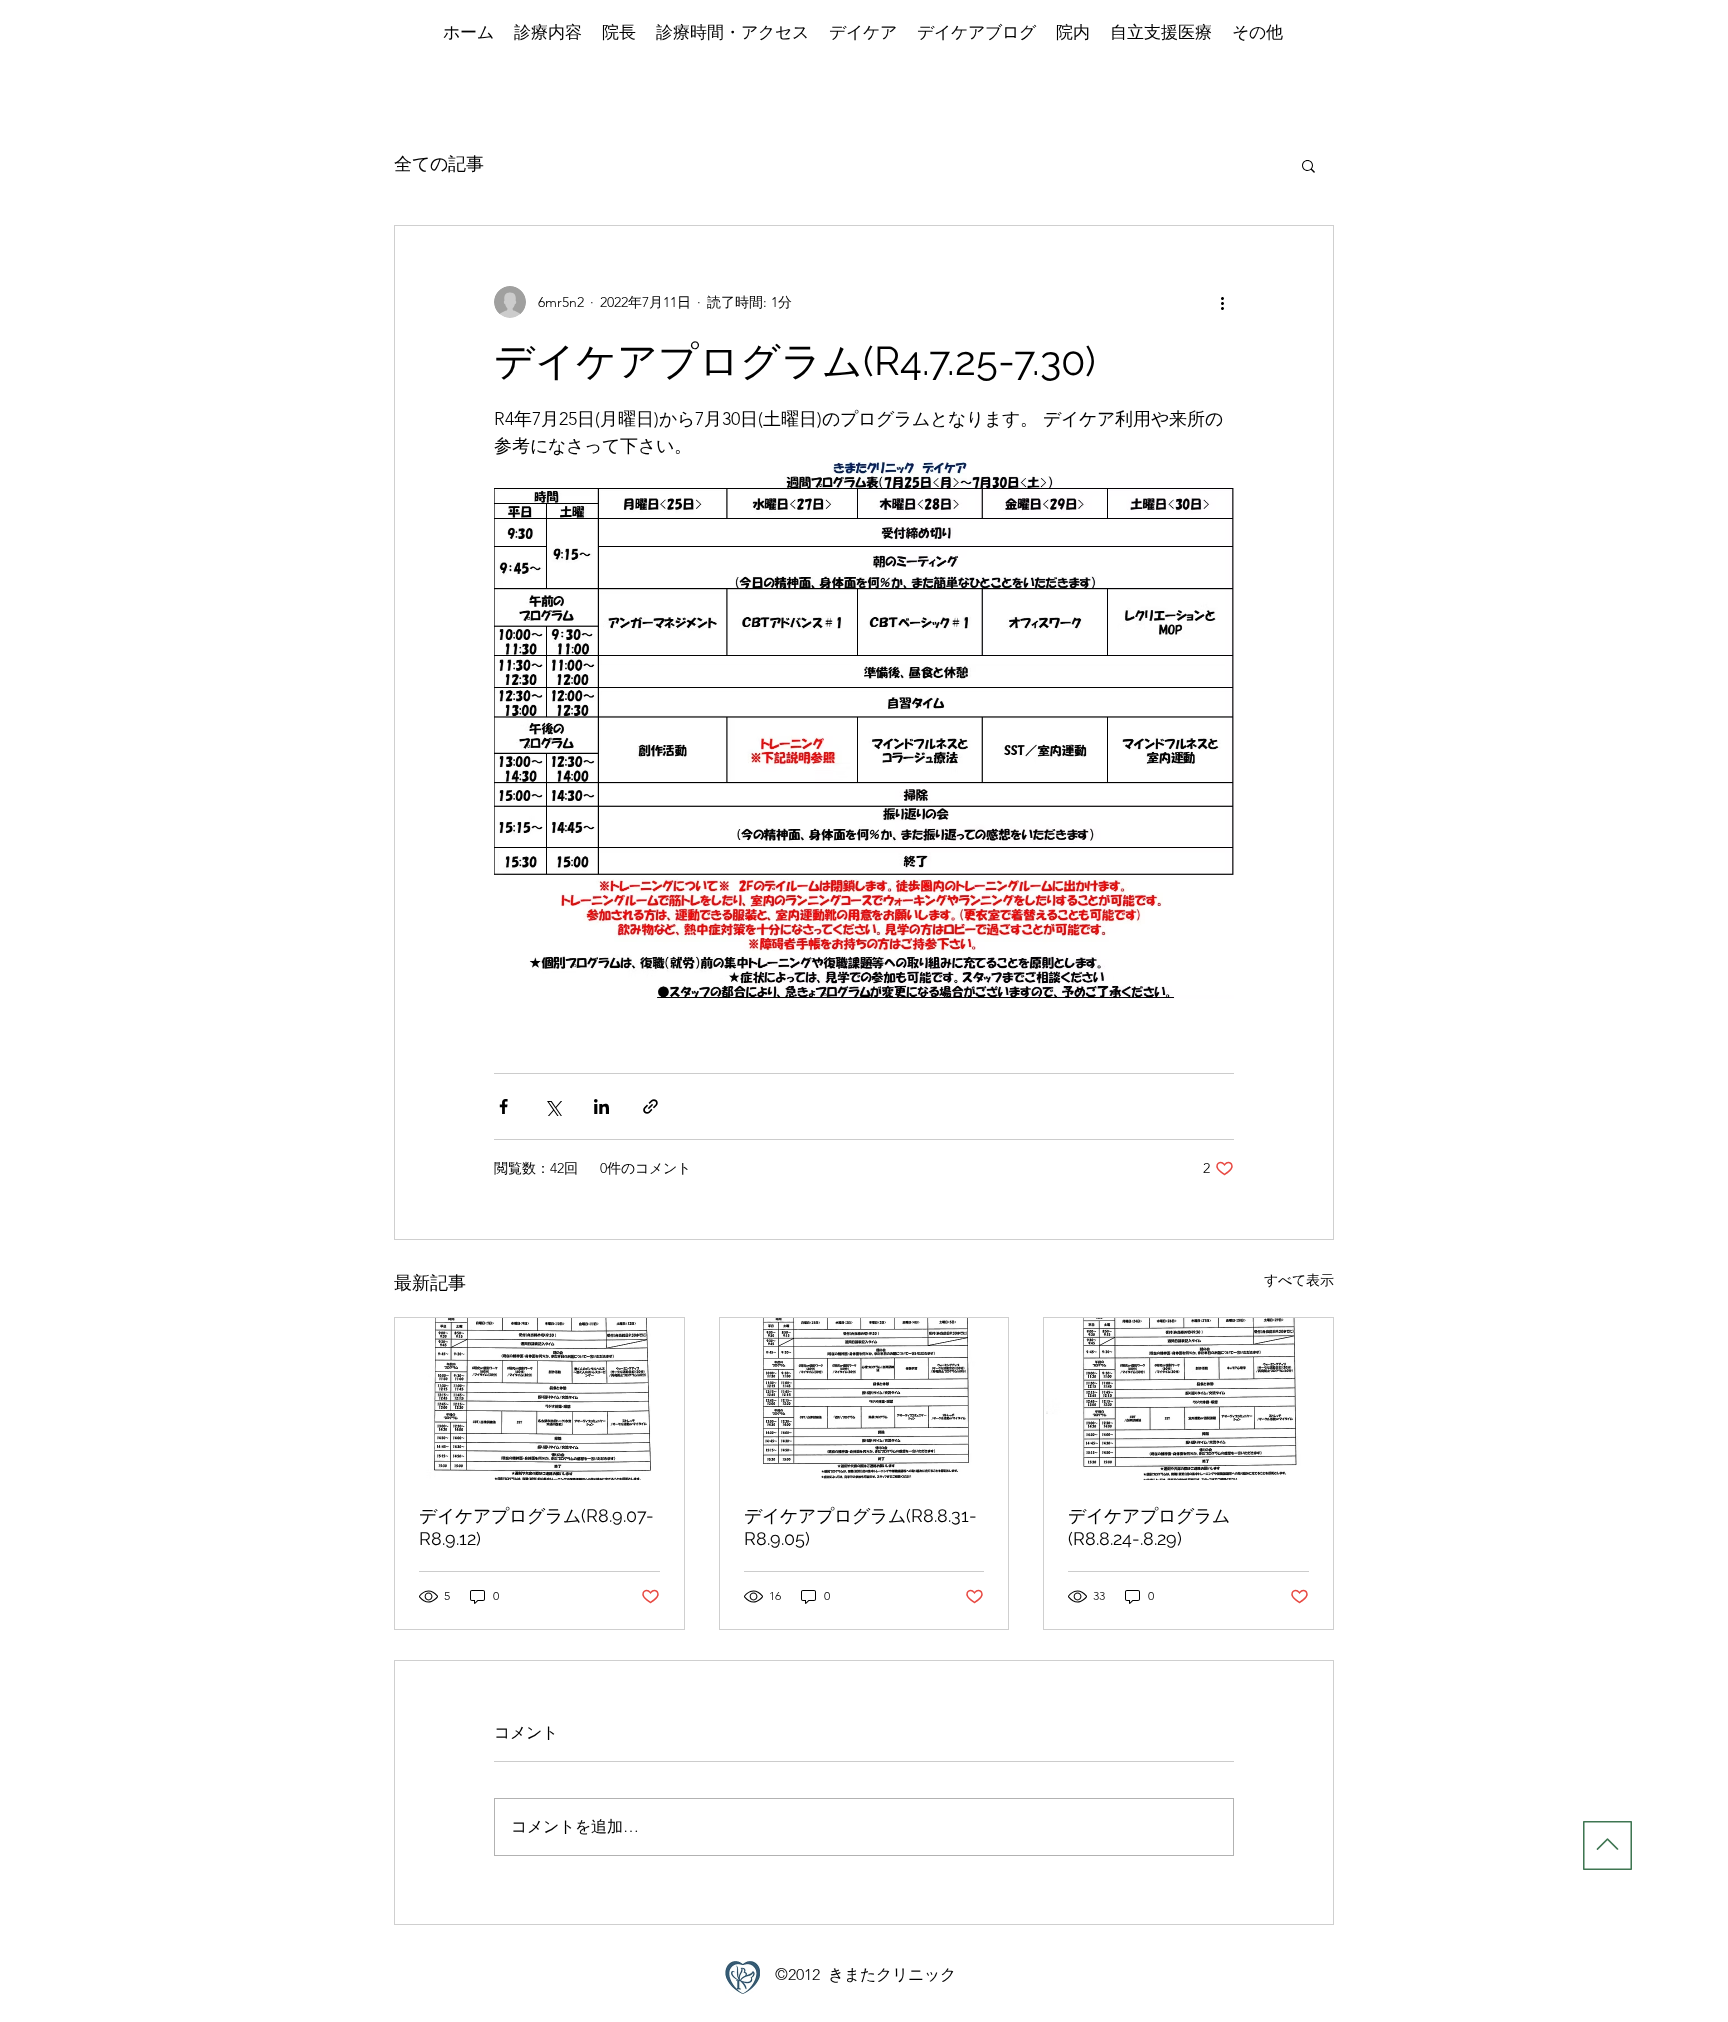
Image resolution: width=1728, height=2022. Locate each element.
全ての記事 (439, 164)
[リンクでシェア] (650, 1106)
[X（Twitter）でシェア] (552, 1106)
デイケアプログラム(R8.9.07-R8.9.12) (536, 1527)
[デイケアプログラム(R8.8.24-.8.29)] (1188, 1399)
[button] (1308, 165)
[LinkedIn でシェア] (601, 1106)
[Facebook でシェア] (503, 1106)
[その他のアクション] (1222, 302)
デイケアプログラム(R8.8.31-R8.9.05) (860, 1527)
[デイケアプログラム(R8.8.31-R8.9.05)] (864, 1399)
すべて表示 (1299, 1280)
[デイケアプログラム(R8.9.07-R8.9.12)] (539, 1399)
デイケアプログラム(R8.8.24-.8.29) (1149, 1527)
